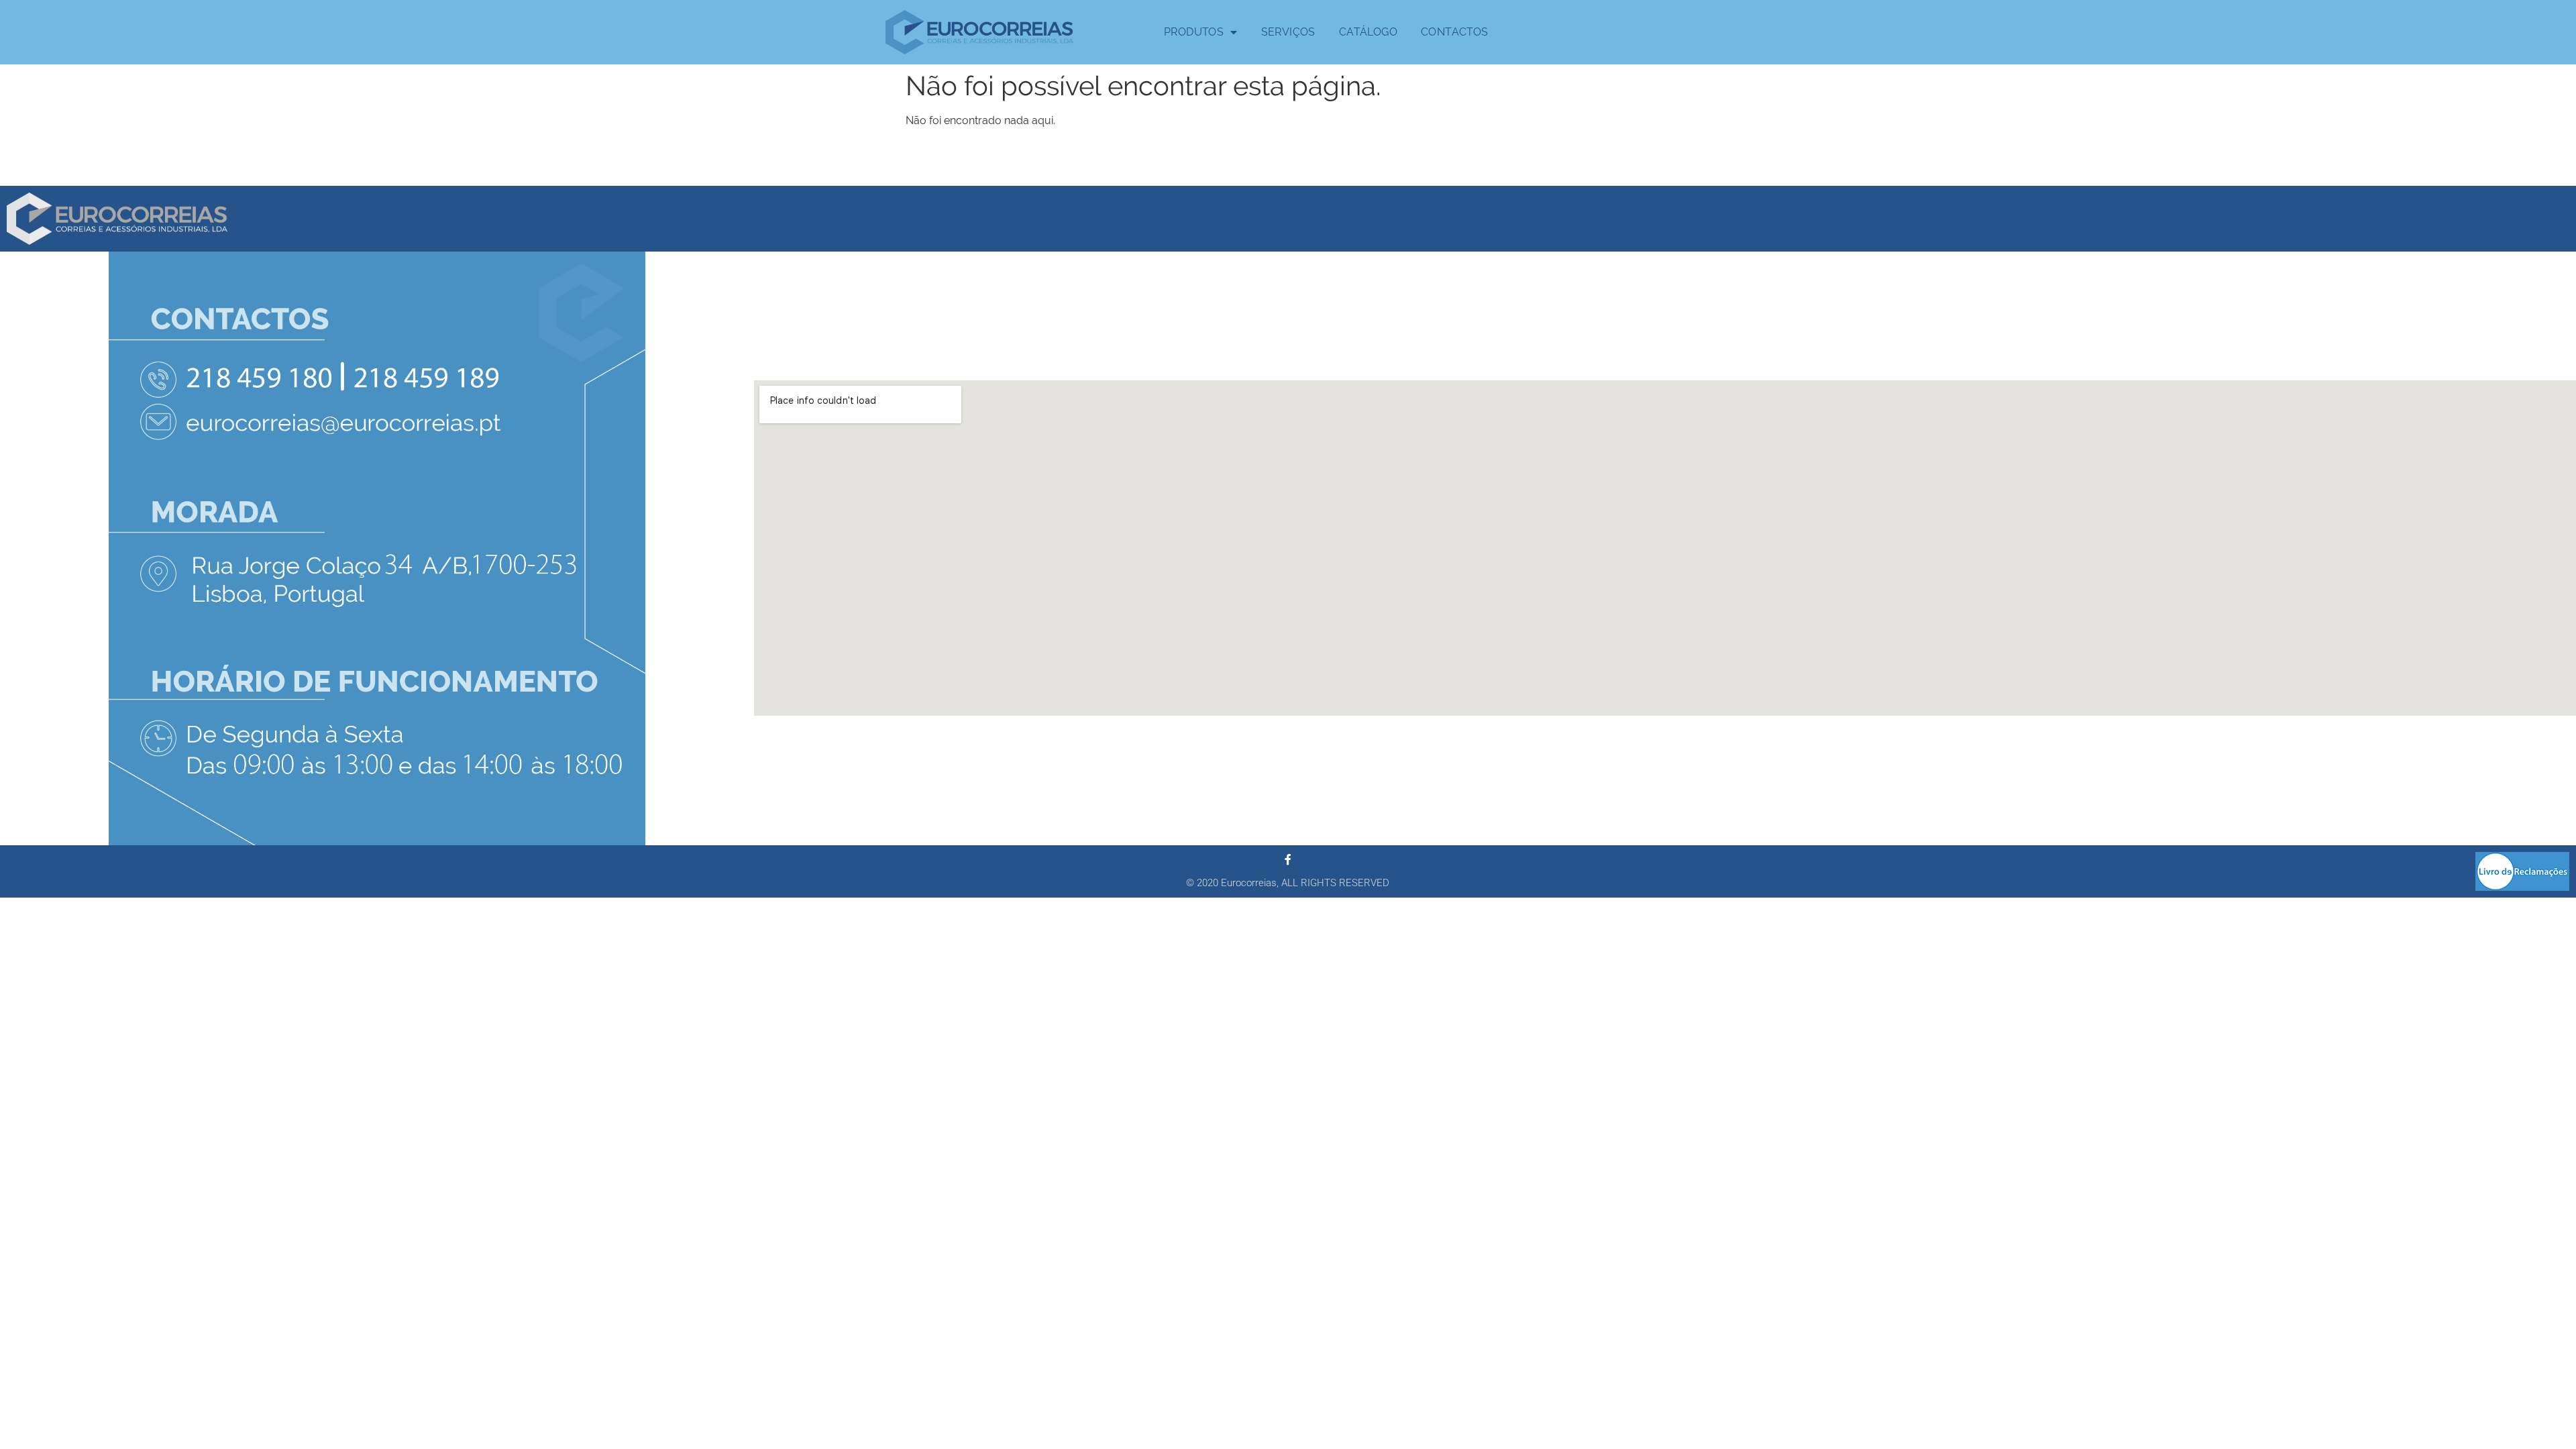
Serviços (1288, 32)
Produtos (1194, 32)
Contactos (1455, 32)
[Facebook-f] (1288, 859)
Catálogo (1368, 32)
